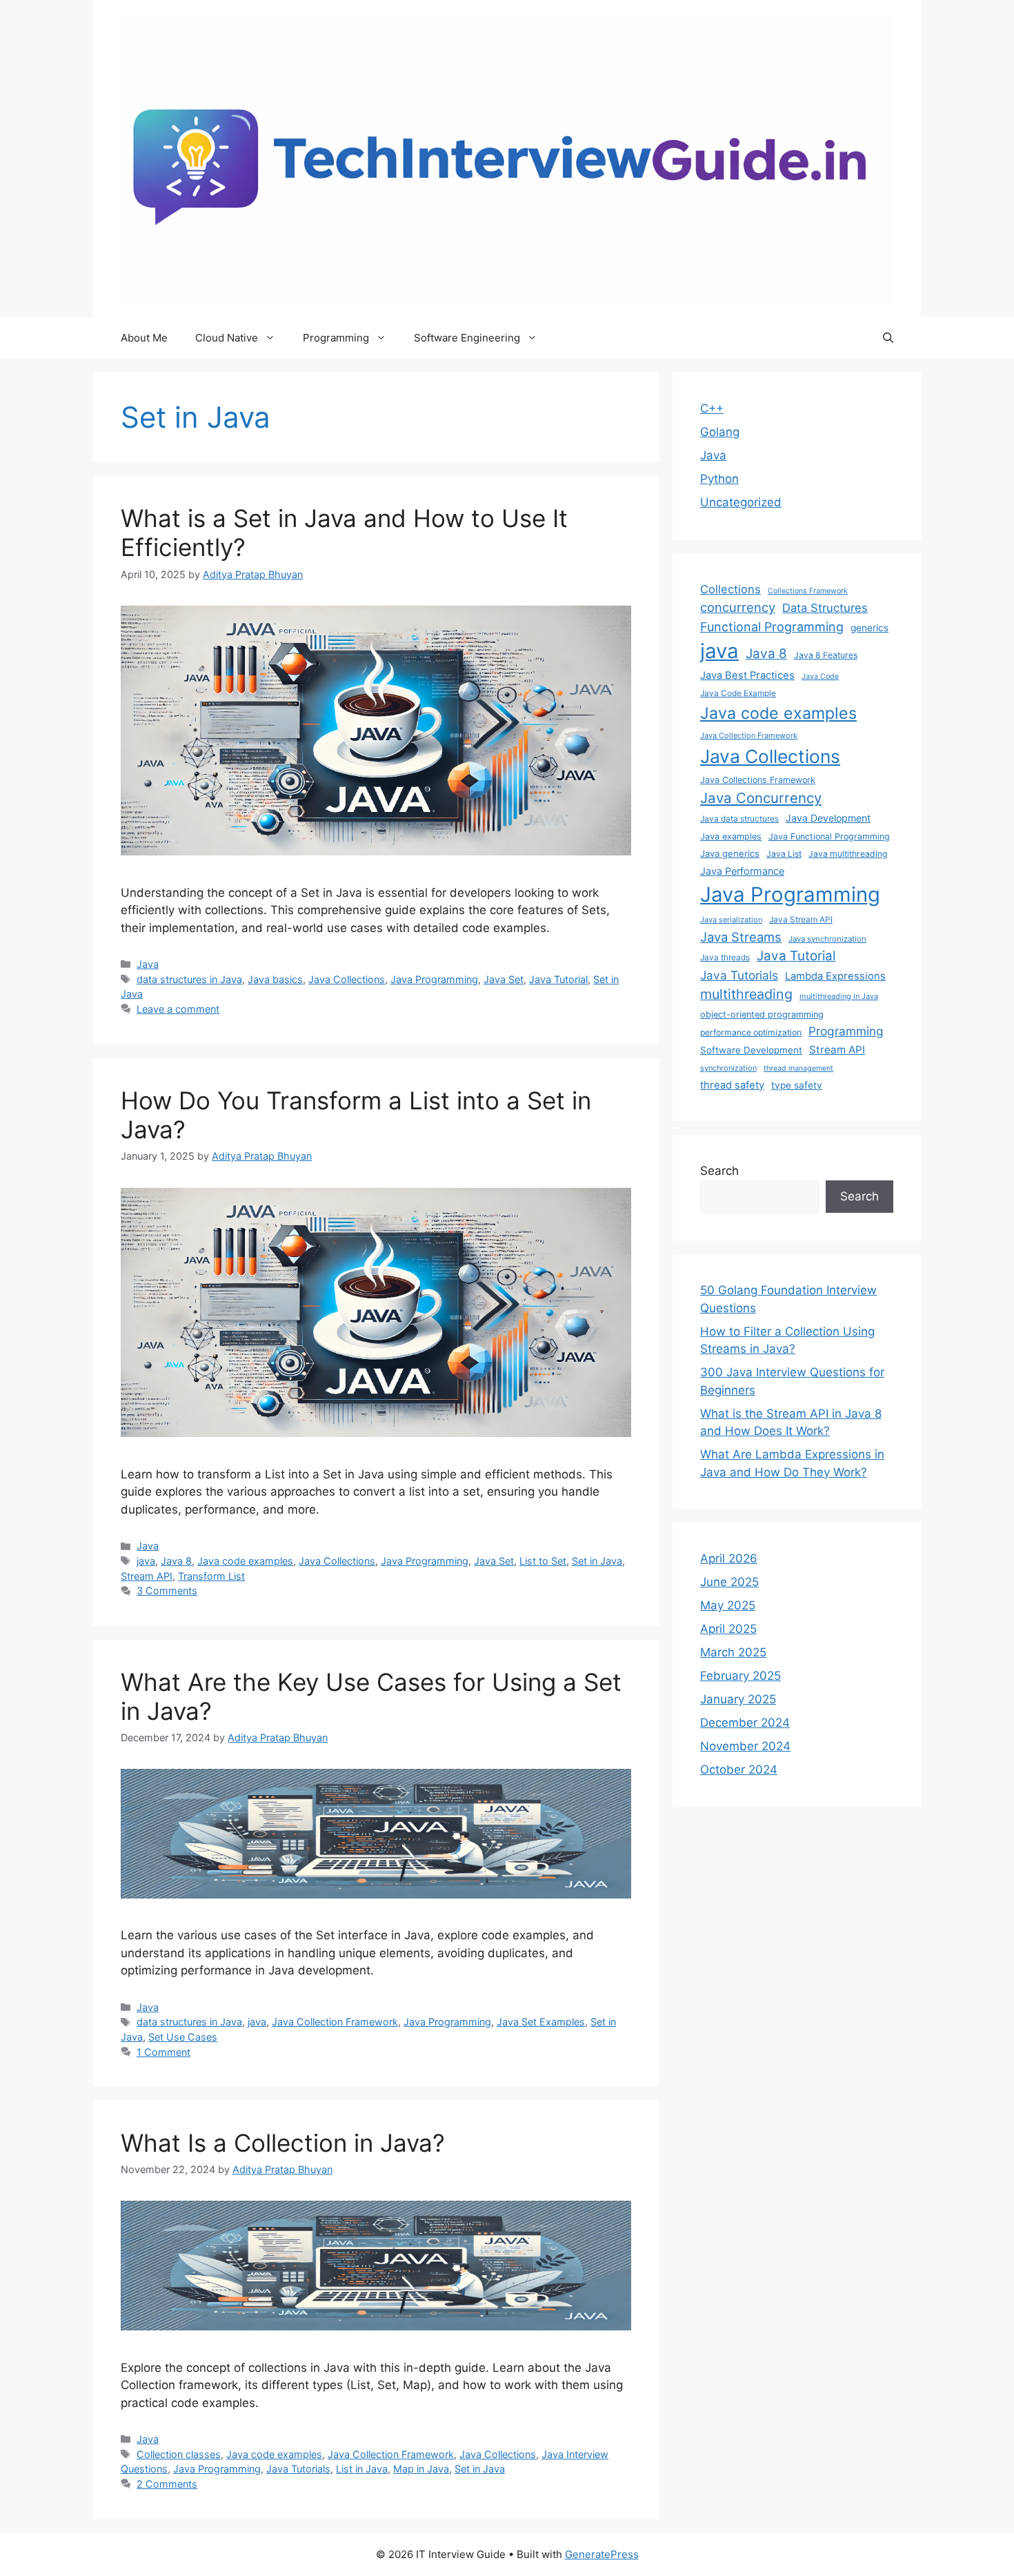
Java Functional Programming (829, 836)
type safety (797, 1085)
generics (869, 628)
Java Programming (434, 979)
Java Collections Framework (758, 780)
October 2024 (739, 1770)
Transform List (211, 1576)
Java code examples (245, 1561)
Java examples (731, 836)
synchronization (728, 1068)
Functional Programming (772, 627)
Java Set (504, 979)
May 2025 (728, 1605)
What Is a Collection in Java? (283, 2143)
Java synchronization (827, 939)
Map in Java (421, 2469)
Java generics (730, 853)
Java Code (820, 676)
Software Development (751, 1050)
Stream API (147, 1576)
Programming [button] (336, 338)
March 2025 (733, 1652)
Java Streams (741, 937)
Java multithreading (848, 854)
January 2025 (738, 1699)
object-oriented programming (762, 1014)
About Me (144, 338)
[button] (888, 338)
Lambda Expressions (835, 976)
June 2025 (729, 1582)
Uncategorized (741, 502)
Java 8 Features (826, 655)
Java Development (828, 818)
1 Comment (163, 2052)
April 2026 (729, 1558)
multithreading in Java (839, 996)
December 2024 (745, 1723)
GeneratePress (602, 2554)
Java (148, 964)
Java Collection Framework (335, 2022)
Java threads (725, 957)
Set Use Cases (183, 2037)
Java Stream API (801, 919)
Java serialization (731, 920)
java (146, 1561)
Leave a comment (178, 1009)
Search (719, 1171)
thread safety (732, 1085)
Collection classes (179, 2454)
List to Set (543, 1561)
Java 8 (176, 1561)
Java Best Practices (747, 675)
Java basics (275, 979)
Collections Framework (808, 591)
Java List (784, 854)
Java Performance (742, 871)
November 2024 (745, 1746)
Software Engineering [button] (467, 338)
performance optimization (751, 1032)
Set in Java (597, 1561)
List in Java (362, 2469)
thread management (798, 1068)
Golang (720, 432)
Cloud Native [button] (227, 338)
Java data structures (739, 819)
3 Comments (167, 1591)
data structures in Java (189, 979)
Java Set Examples (541, 2022)
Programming (846, 1031)
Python (719, 479)
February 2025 (740, 1676)
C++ (712, 408)
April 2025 (728, 1629)
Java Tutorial (558, 979)
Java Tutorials (298, 2469)
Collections (730, 589)
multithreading (746, 994)
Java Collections (347, 979)
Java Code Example (738, 693)
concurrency (738, 607)
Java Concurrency (761, 798)
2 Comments (167, 2484)
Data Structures (825, 608)
